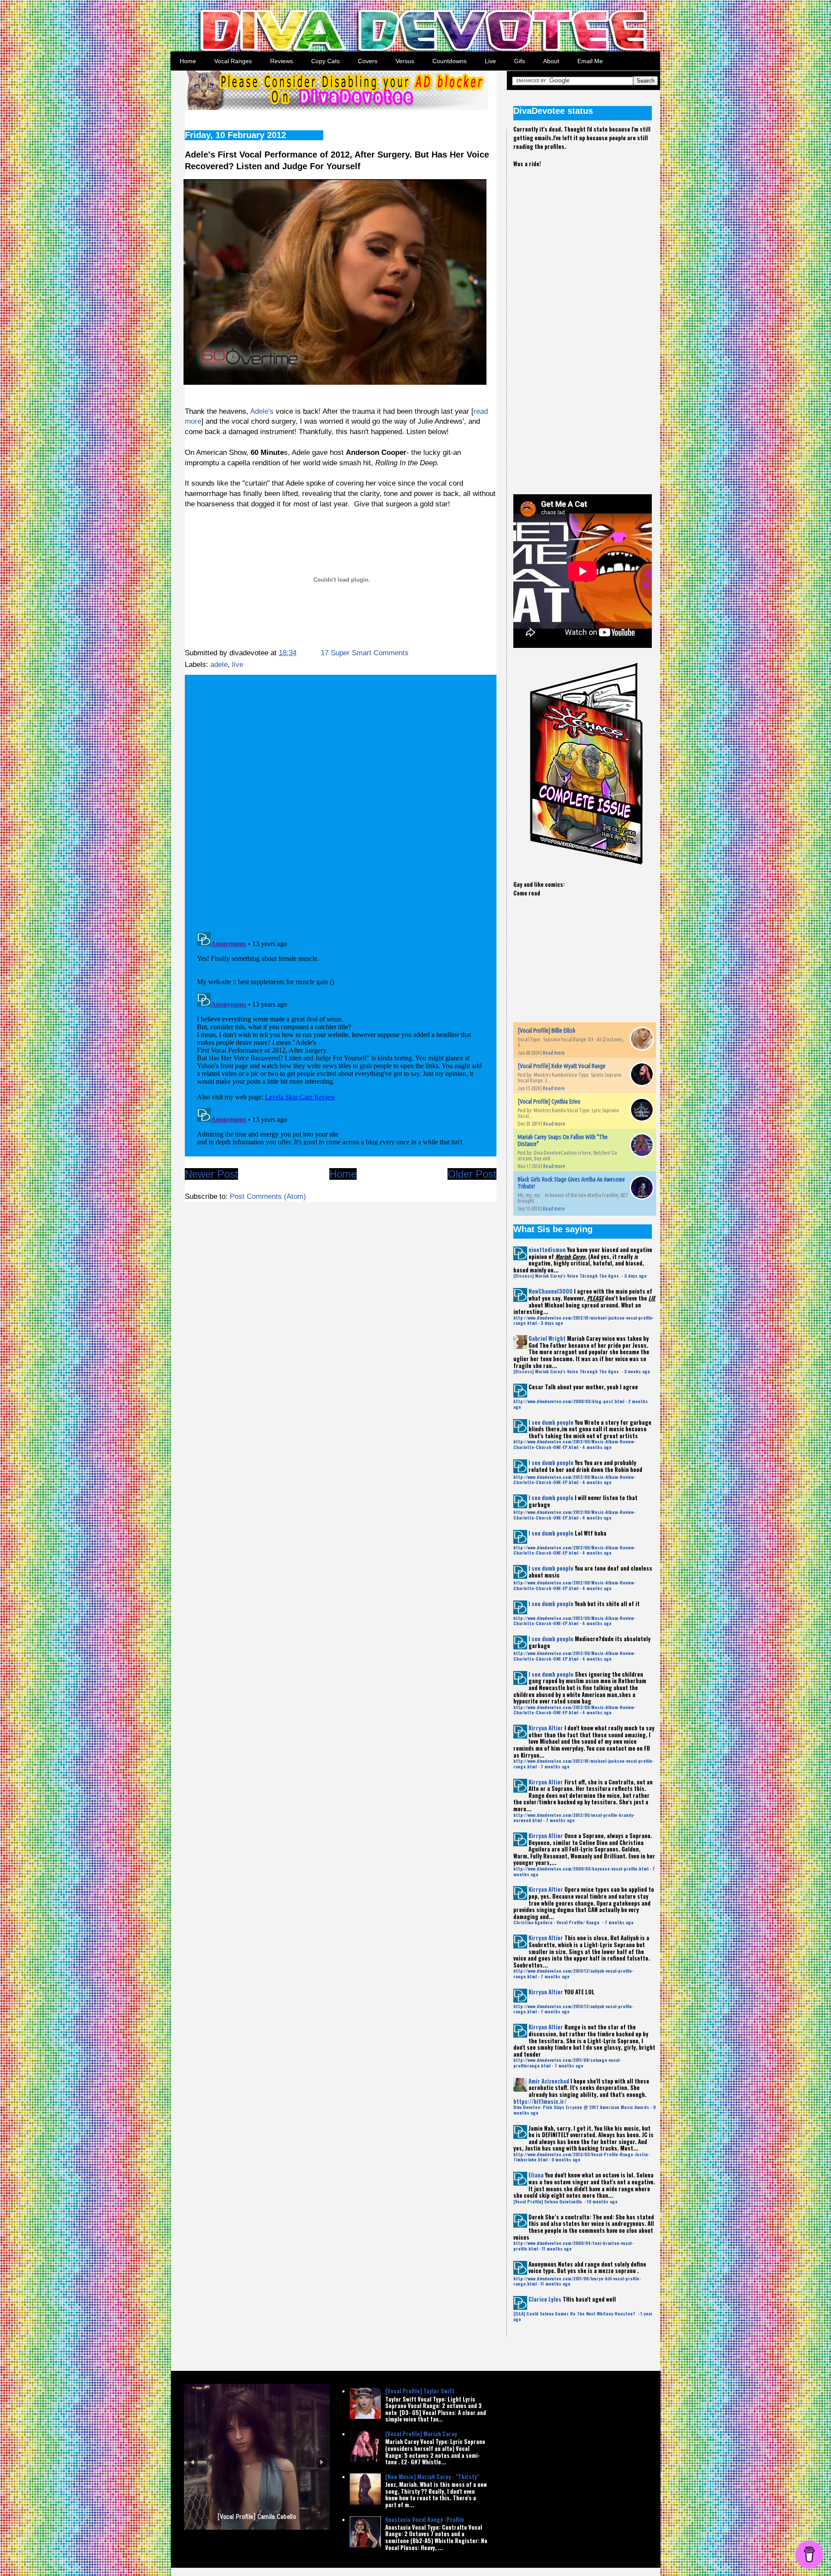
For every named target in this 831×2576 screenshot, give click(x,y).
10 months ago (602, 2201)
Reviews (282, 61)
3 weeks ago (637, 1371)
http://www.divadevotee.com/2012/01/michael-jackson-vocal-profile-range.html (584, 1320)
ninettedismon (547, 1249)
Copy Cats (325, 61)
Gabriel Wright (547, 1338)
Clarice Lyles (545, 2299)
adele (219, 665)
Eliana (536, 2175)
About (551, 61)
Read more (554, 1053)
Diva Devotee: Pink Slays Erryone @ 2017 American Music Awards (581, 2107)
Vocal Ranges (233, 61)
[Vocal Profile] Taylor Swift (420, 2391)
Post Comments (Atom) (268, 1196)
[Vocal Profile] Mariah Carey (421, 2434)
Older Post (472, 1174)
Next (321, 2462)
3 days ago (635, 1276)
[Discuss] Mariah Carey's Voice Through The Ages (567, 1276)
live (238, 665)
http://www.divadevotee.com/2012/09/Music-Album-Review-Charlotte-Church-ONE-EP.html (574, 1444)
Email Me (590, 61)
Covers (368, 61)
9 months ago (566, 2159)
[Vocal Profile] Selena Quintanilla (548, 2201)
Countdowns (449, 61)
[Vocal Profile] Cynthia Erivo (549, 1101)
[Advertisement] (578, 324)
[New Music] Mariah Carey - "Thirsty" (432, 2476)
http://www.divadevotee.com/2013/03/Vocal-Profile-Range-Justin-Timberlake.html (581, 2157)
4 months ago (597, 1447)
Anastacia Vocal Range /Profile (425, 2519)
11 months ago (557, 2249)
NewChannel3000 (551, 1291)
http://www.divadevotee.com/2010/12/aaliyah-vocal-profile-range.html (573, 1973)
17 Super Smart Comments (365, 653)
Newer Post (211, 1174)
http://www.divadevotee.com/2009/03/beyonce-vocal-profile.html (581, 1869)
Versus (405, 61)
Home (188, 61)
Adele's (262, 411)
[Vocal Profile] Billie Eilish (546, 1030)
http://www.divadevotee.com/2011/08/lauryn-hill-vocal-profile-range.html (577, 2281)
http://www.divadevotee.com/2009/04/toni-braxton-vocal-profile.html (573, 2246)
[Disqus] (341, 800)
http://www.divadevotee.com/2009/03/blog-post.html (569, 1401)
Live (490, 61)
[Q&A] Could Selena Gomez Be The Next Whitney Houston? (575, 2314)
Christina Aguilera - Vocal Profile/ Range (557, 1922)
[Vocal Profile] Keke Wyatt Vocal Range (562, 1066)
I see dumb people (551, 1422)
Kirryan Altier (546, 1728)
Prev (192, 2462)
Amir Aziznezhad (549, 2081)
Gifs (520, 61)
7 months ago (555, 1766)
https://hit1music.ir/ (540, 2101)
